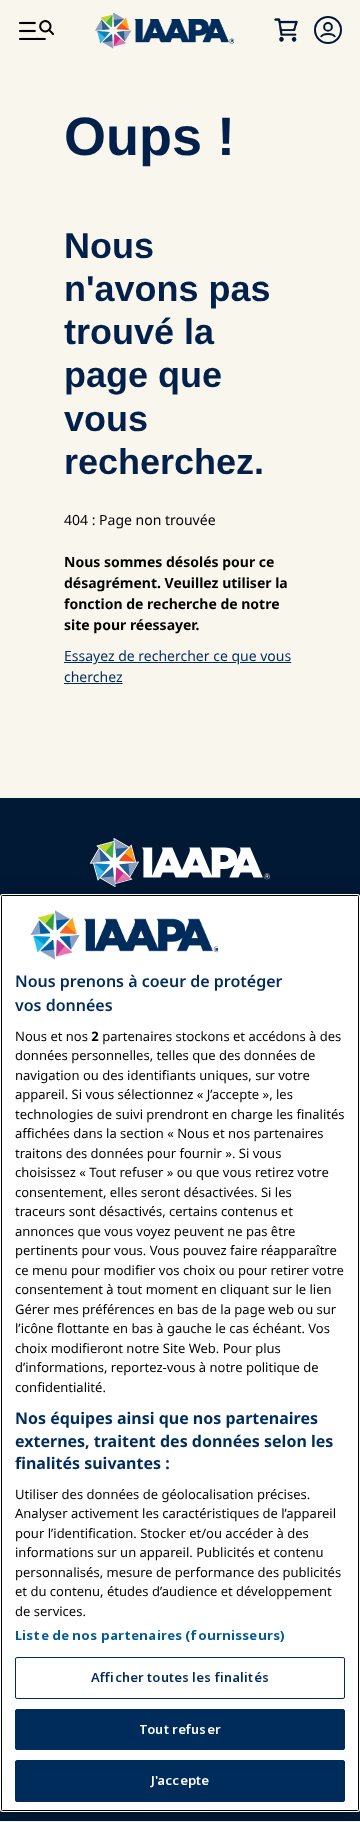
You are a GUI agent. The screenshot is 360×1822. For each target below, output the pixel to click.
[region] (180, 1353)
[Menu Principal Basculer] (36, 30)
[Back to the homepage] (180, 862)
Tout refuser (180, 1729)
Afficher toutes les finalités (180, 1677)
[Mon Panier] (286, 30)
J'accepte (180, 1780)
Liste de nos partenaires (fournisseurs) (150, 1635)
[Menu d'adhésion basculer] (328, 30)
